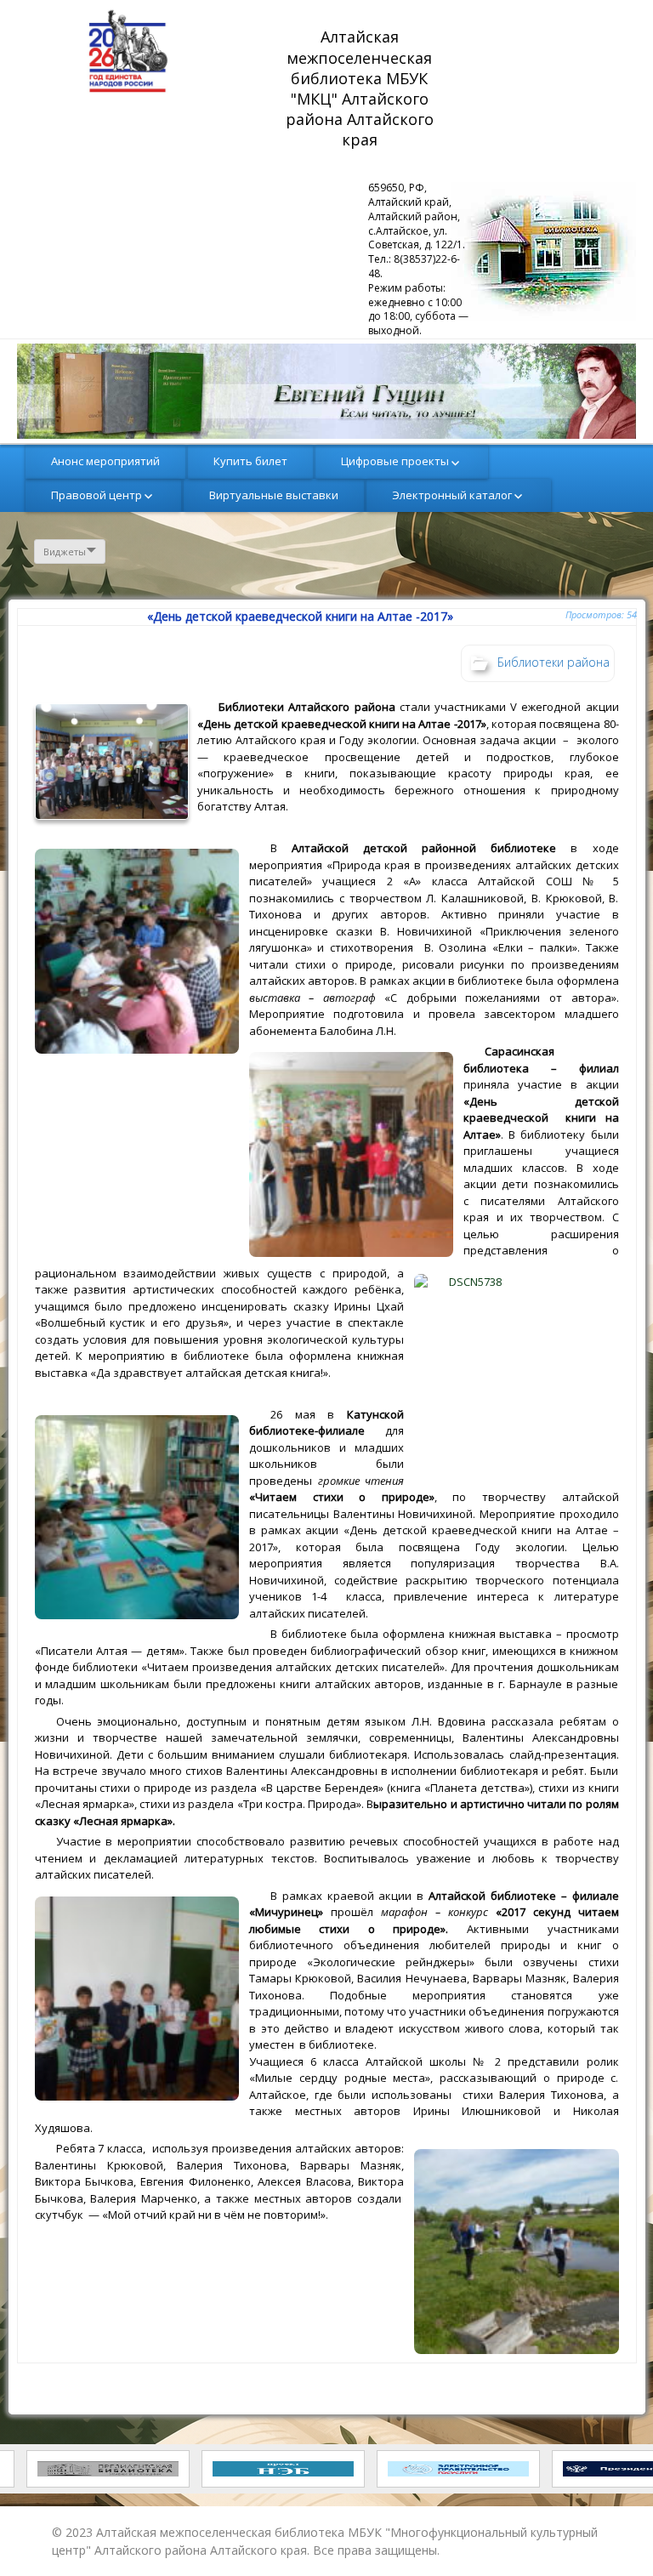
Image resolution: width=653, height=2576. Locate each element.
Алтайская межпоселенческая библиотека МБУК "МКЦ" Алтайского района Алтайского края (362, 88)
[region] (326, 391)
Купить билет (250, 461)
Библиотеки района (554, 662)
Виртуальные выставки (274, 495)
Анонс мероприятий (105, 461)
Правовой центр (97, 495)
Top (613, 2536)
